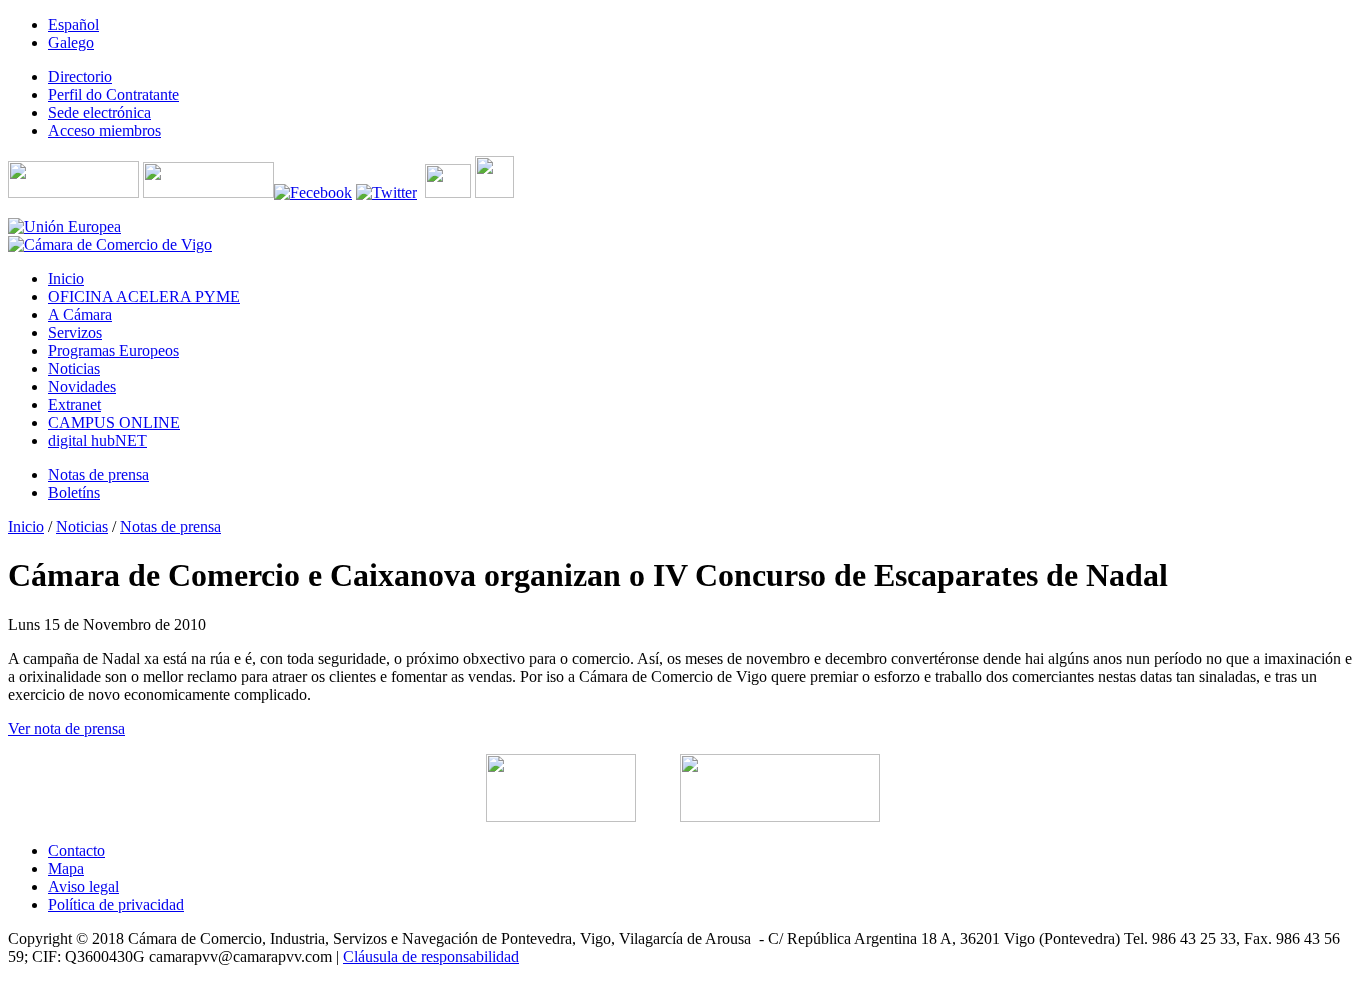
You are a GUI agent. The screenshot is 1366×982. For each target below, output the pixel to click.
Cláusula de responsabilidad (431, 956)
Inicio (26, 526)
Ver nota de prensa (66, 728)
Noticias (82, 526)
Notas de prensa (170, 526)
